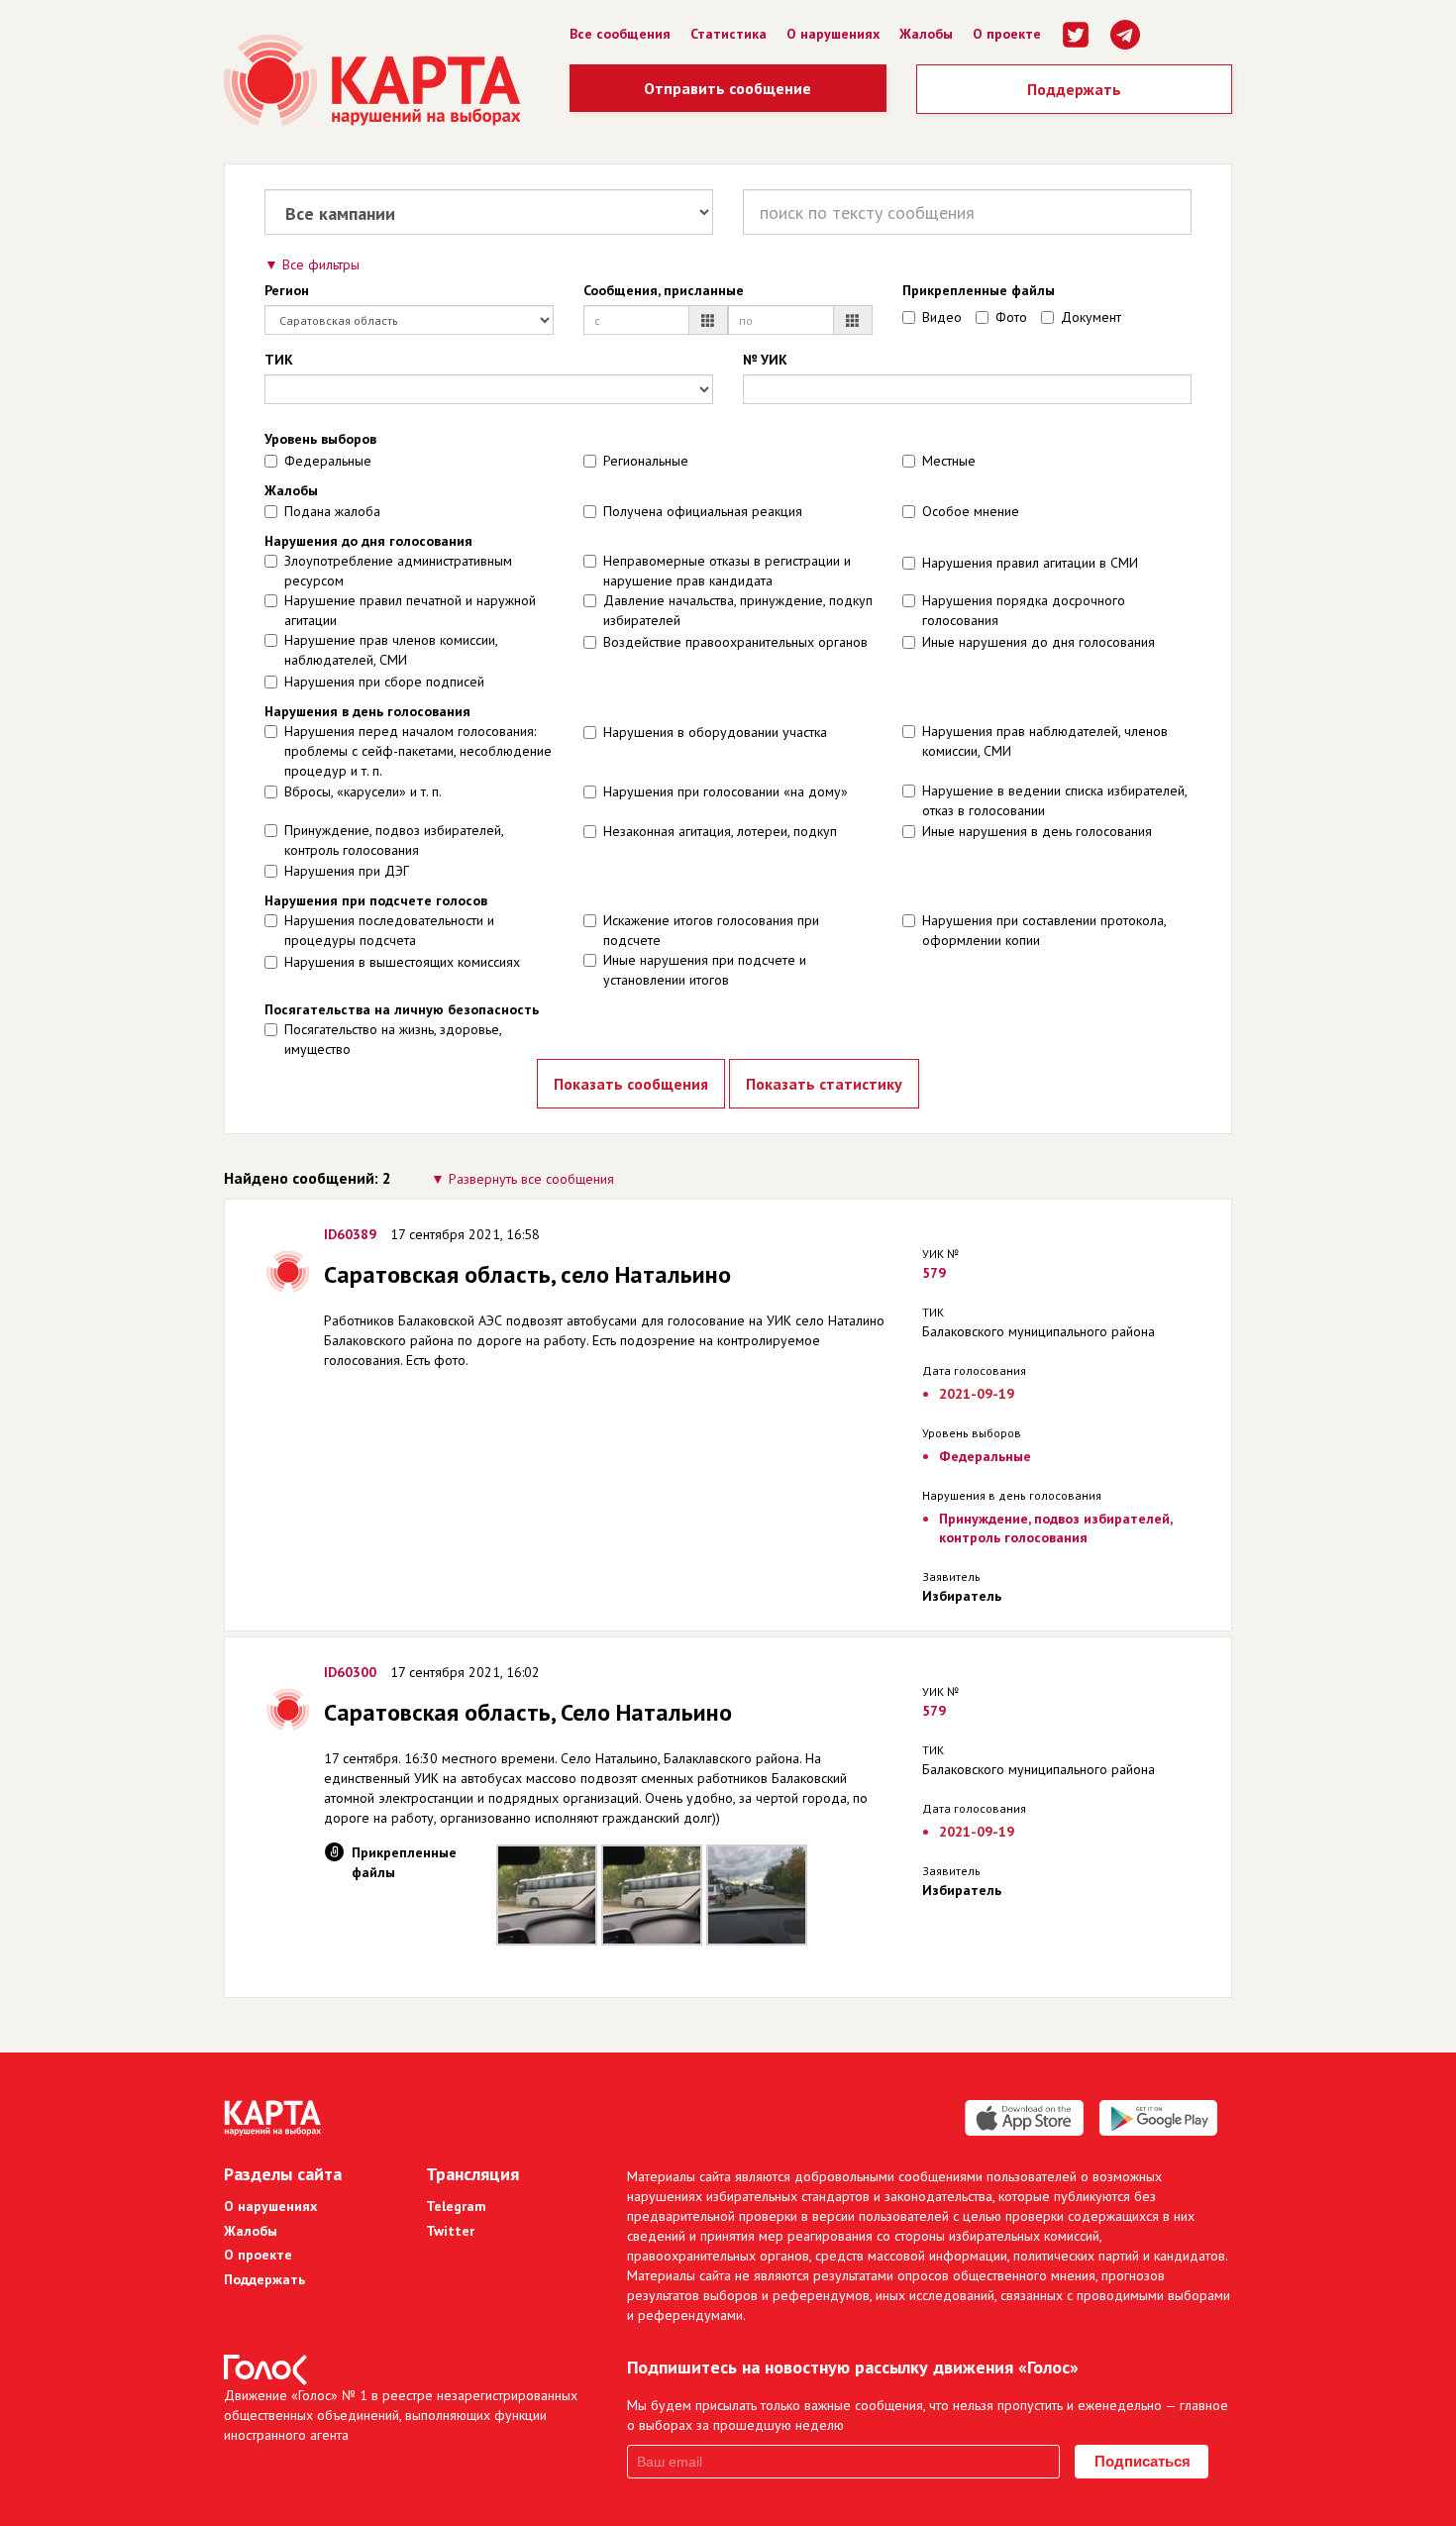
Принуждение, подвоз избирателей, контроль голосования (394, 840)
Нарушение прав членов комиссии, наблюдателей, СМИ (391, 650)
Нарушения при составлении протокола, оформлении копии (1044, 930)
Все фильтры (321, 264)
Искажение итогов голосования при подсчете (711, 930)
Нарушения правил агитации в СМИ (1030, 563)
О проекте (1007, 34)
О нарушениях (833, 34)
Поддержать (1074, 89)
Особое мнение (971, 511)
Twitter (450, 2231)
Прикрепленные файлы (979, 290)
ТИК (279, 360)
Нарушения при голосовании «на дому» (726, 791)
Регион (287, 290)
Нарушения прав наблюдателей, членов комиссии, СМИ (1045, 741)
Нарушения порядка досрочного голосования (1024, 610)
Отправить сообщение (728, 88)
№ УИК (765, 360)
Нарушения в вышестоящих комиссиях (402, 962)
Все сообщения (620, 34)
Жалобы (926, 34)
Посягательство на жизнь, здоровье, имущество (393, 1039)
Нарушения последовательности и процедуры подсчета (389, 930)
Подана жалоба (332, 511)
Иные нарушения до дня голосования (1039, 642)
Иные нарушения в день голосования (1037, 831)
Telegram (456, 2206)
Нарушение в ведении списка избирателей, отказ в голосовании (1054, 800)
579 (934, 1273)
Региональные (646, 461)
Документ (1091, 317)
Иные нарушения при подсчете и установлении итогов (705, 970)
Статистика (728, 34)
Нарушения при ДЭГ (347, 871)
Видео (942, 317)
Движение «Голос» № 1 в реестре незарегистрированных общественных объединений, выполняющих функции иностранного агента (401, 2415)
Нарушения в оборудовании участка (715, 732)
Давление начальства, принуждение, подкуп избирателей (738, 610)
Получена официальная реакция (703, 511)
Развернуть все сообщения (531, 1179)
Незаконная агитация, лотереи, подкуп (720, 831)
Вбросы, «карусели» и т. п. (363, 791)
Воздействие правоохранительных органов (735, 642)
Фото (1011, 317)
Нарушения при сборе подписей (384, 682)
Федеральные (328, 461)
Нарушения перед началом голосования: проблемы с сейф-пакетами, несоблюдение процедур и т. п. (418, 751)
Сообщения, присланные (664, 290)
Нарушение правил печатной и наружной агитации (410, 610)
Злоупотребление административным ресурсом (398, 571)
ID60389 (350, 1234)
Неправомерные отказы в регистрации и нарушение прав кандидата (727, 571)
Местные (949, 461)
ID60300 (350, 1672)
